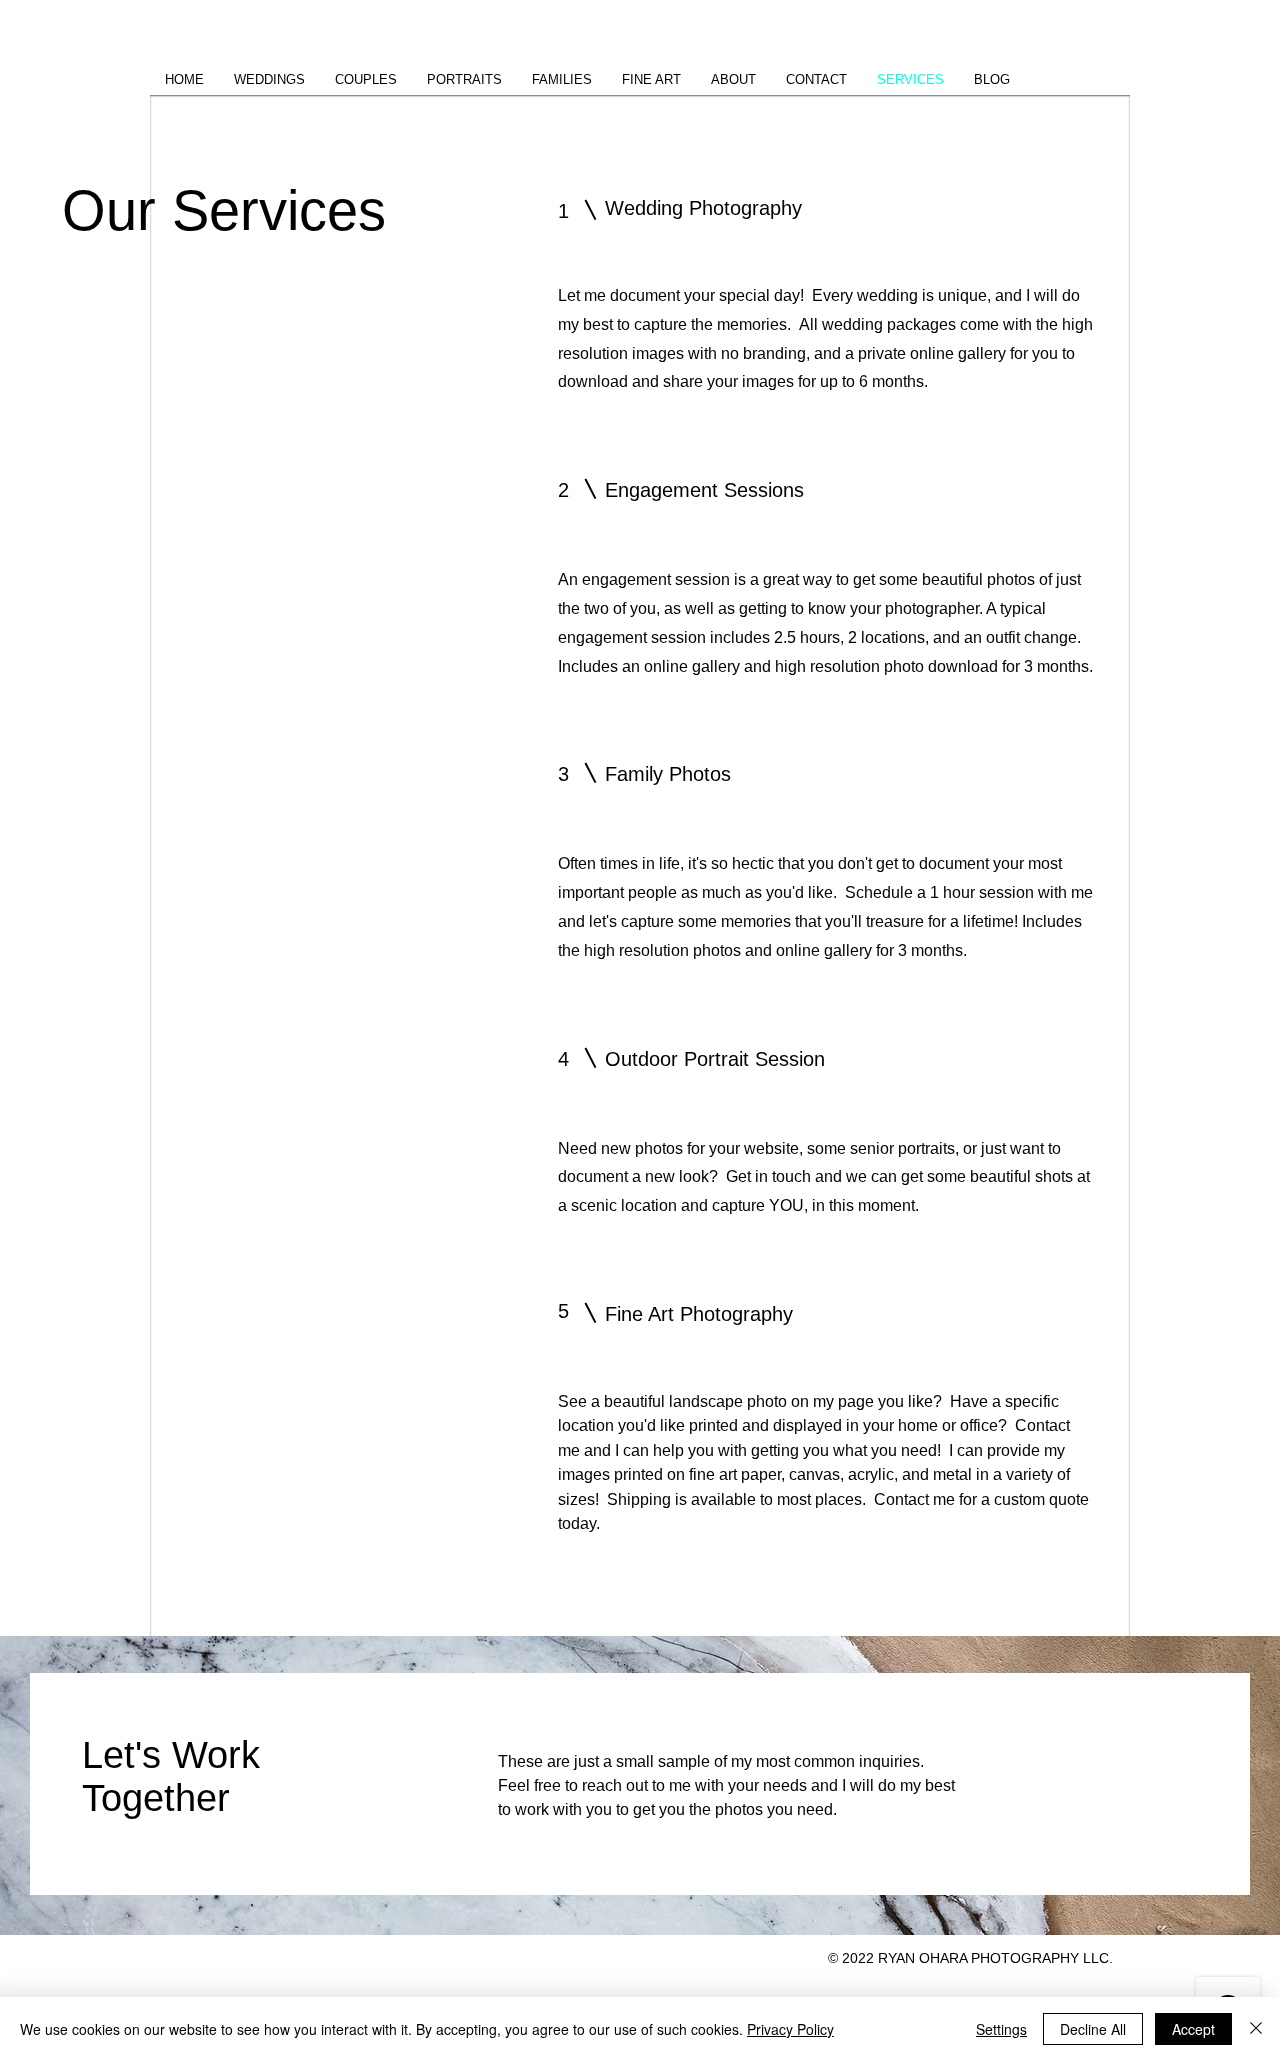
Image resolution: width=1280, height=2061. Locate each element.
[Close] (1256, 2029)
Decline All (1093, 2029)
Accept (1193, 2029)
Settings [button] (1001, 2029)
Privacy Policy (790, 2029)
